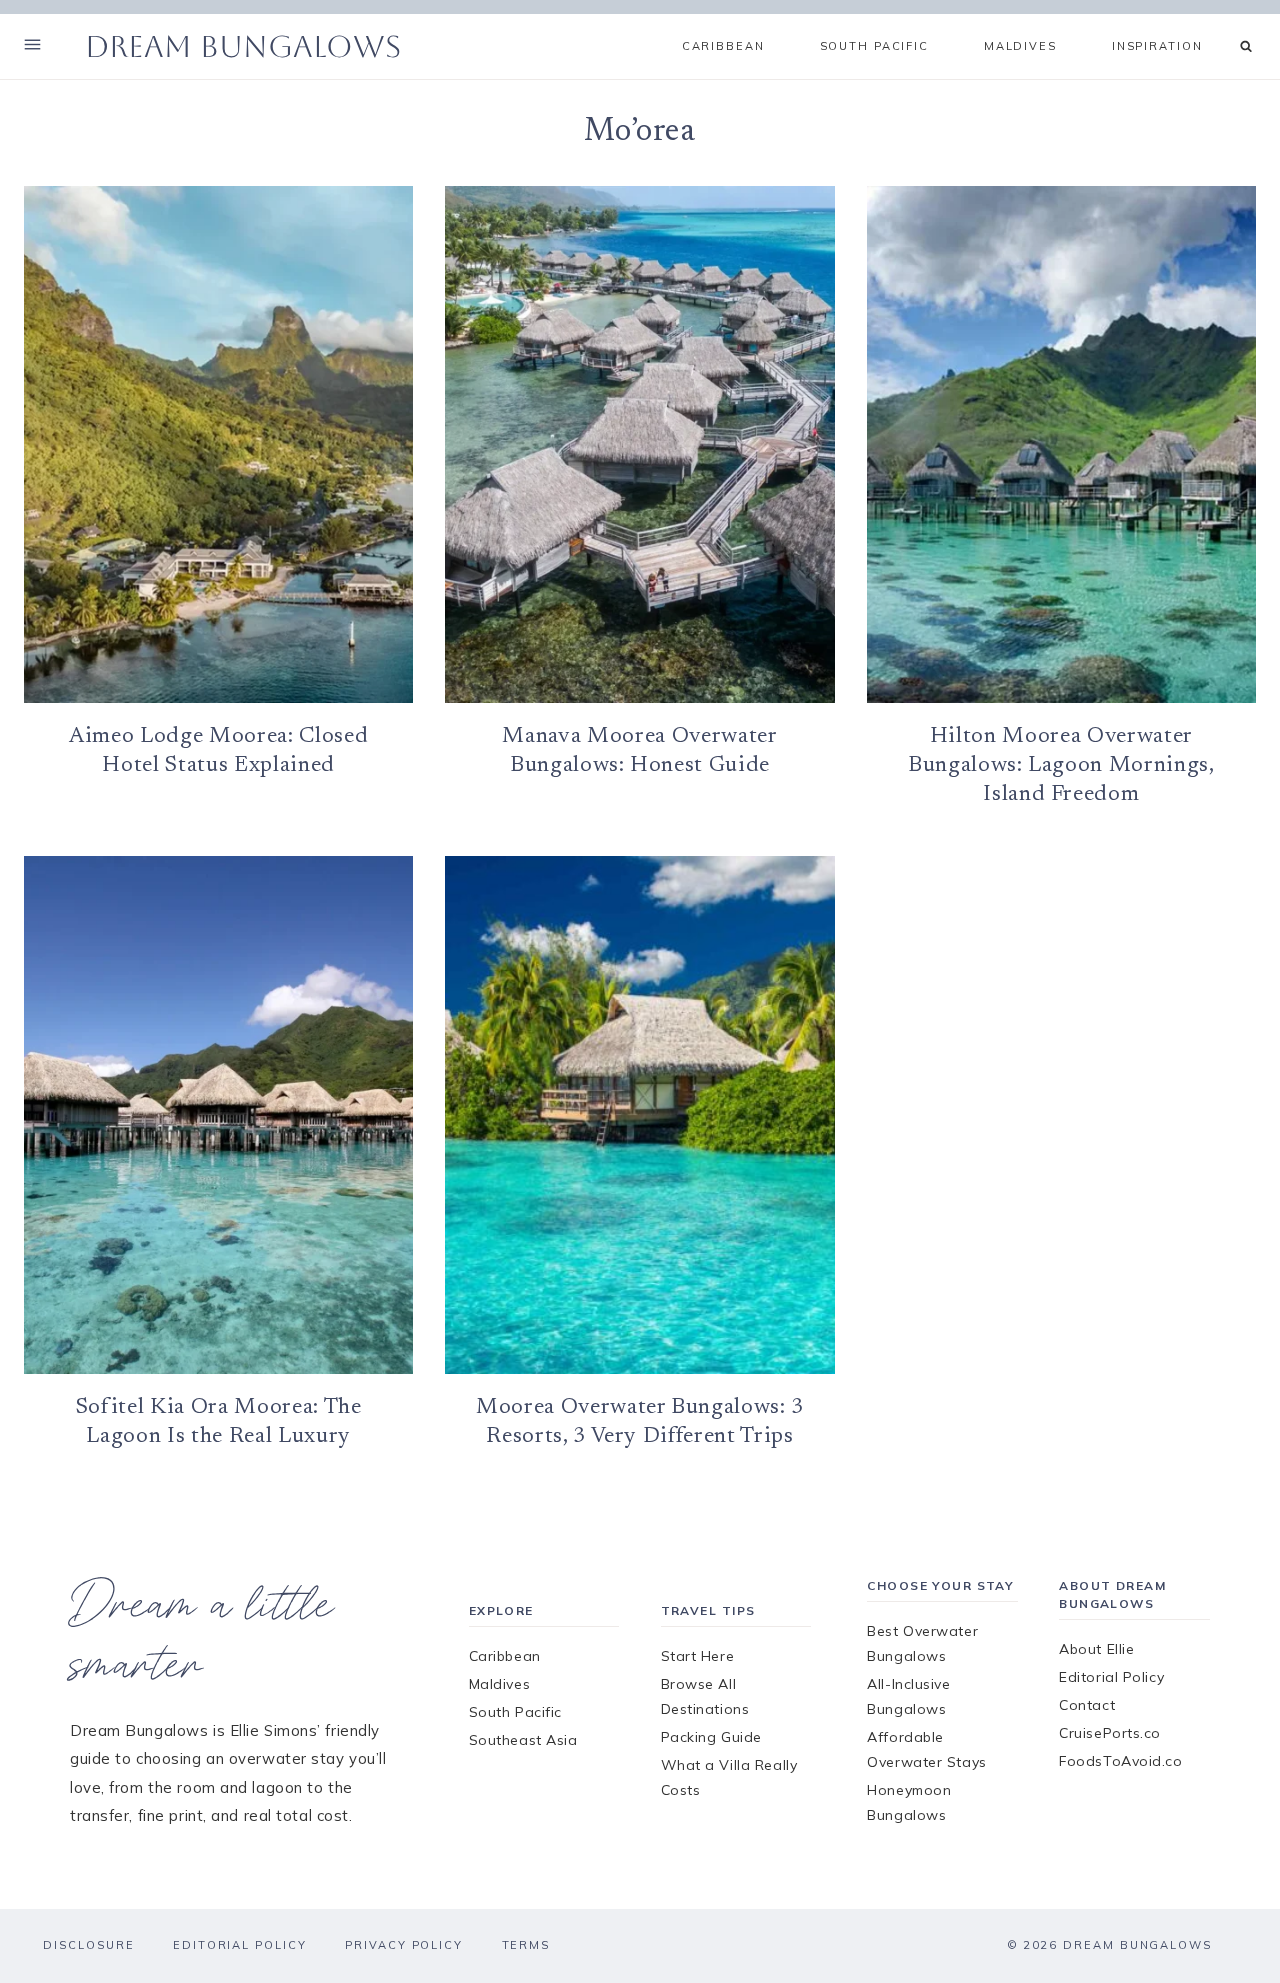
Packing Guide (711, 1737)
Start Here (698, 1656)
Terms (526, 1945)
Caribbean (505, 1656)
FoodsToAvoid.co (1120, 1761)
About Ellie (1096, 1649)
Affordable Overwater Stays (926, 1749)
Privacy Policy (404, 1945)
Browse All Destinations (705, 1696)
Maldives (1020, 46)
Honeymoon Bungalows (909, 1802)
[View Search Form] (1246, 46)
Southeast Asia (523, 1740)
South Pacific (515, 1712)
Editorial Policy (1111, 1677)
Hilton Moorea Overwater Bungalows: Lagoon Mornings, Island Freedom (1061, 765)
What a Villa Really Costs (729, 1777)
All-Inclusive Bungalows (908, 1696)
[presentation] (218, 445)
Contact (1087, 1705)
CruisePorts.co (1110, 1733)
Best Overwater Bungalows (922, 1643)
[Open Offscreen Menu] (32, 46)
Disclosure (88, 1945)
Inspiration (1157, 46)
